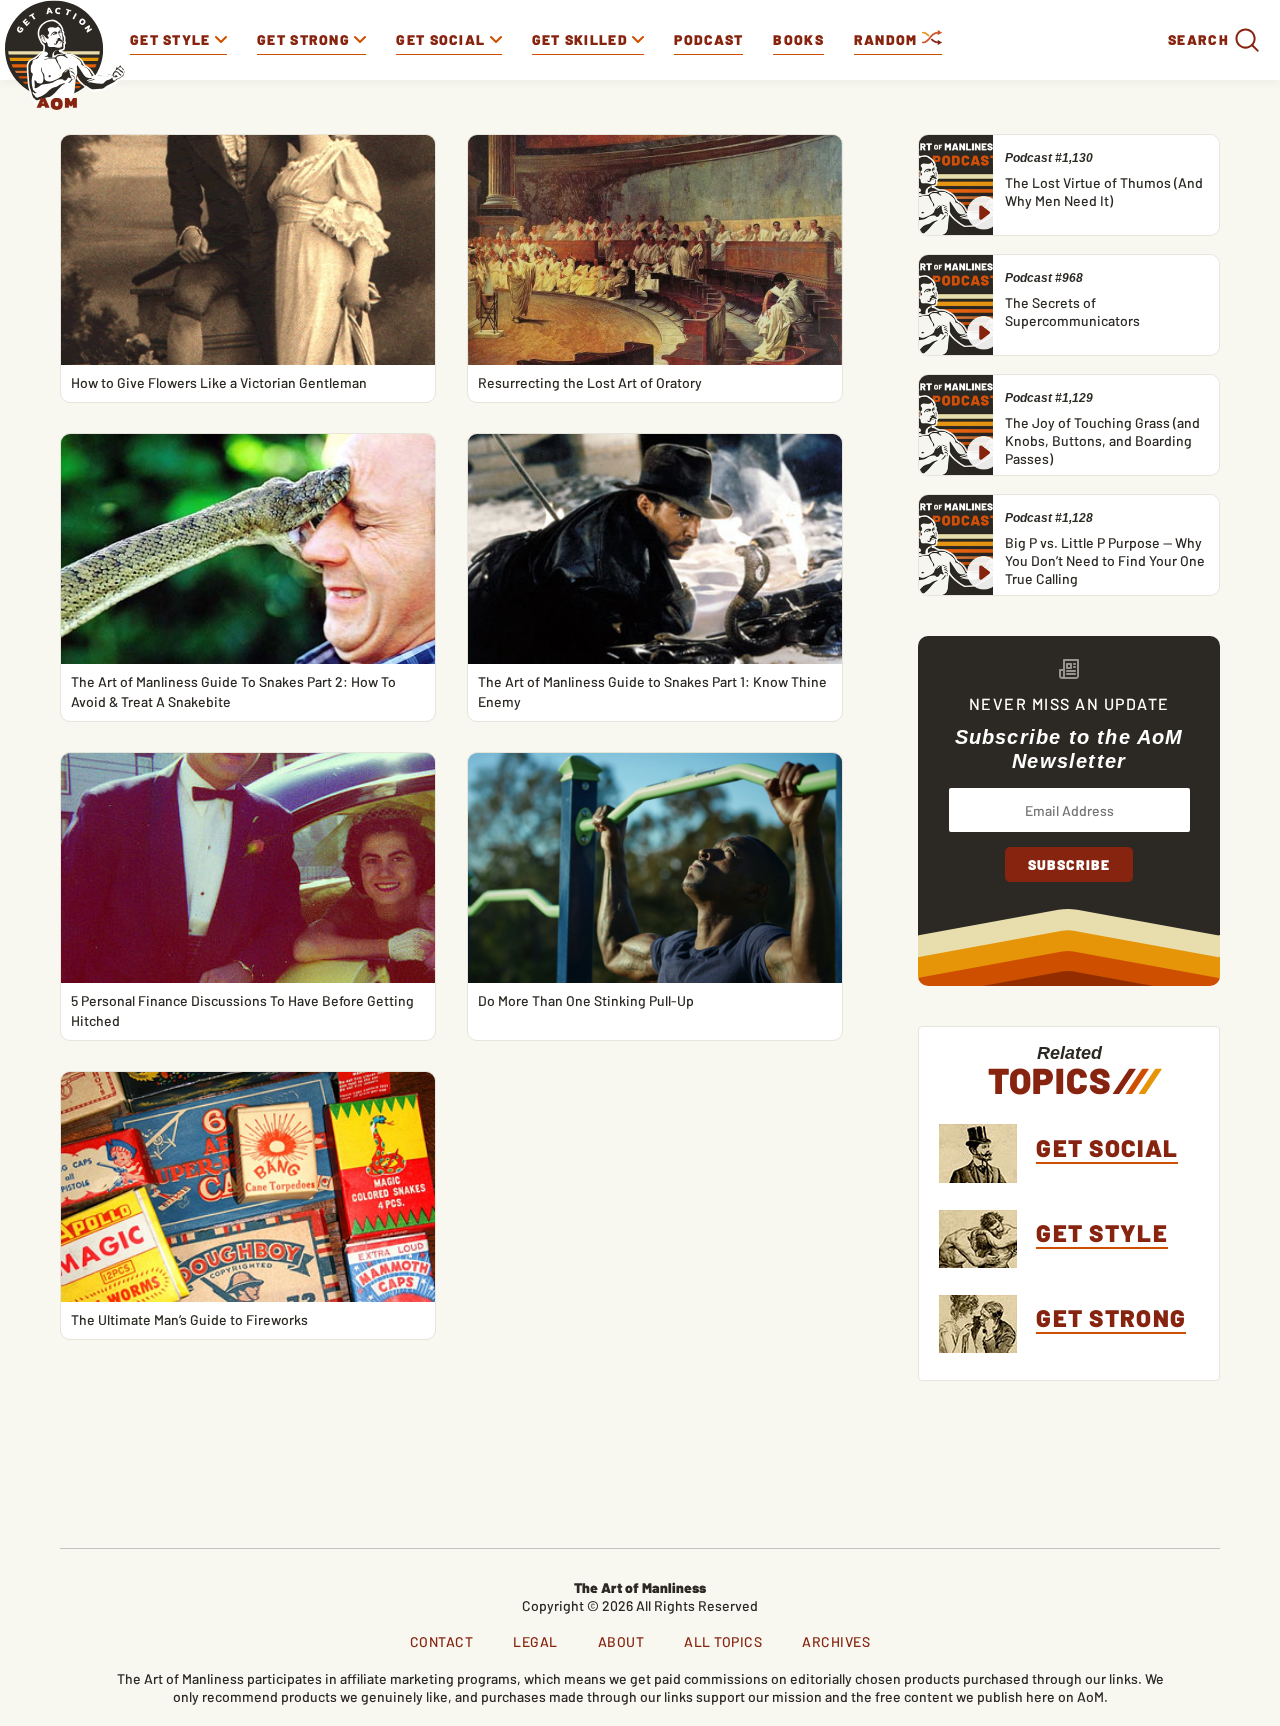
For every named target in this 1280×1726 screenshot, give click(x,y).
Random (888, 39)
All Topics (723, 1641)
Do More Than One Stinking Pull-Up (586, 1000)
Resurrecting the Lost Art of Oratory (590, 382)
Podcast (708, 39)
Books (798, 39)
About (621, 1641)
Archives (836, 1641)
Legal (535, 1641)
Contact (442, 1641)
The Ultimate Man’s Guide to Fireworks (189, 1319)
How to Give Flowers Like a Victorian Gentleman (219, 382)
